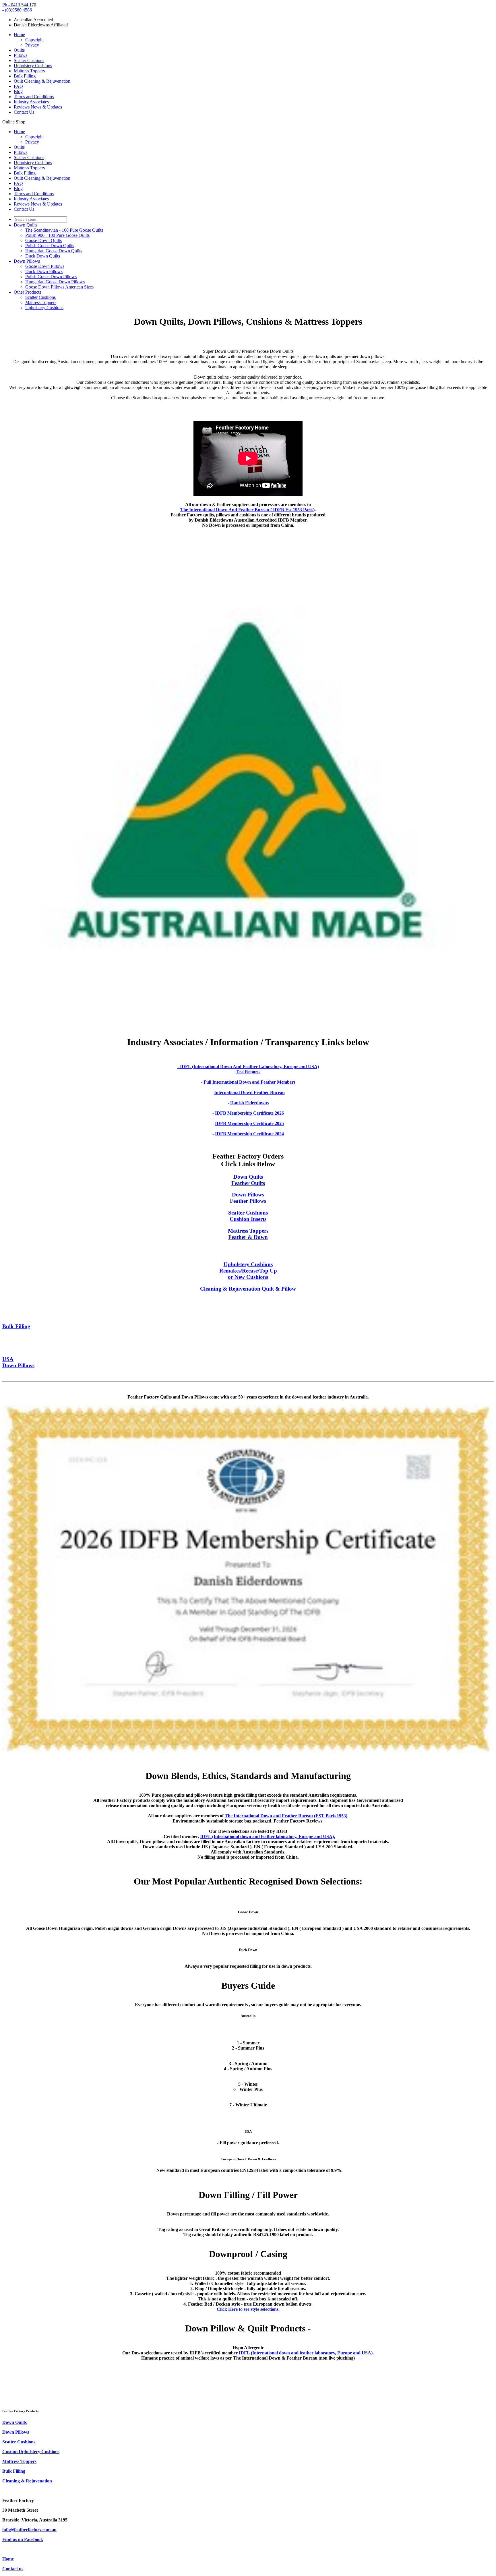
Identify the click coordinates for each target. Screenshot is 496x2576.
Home (19, 35)
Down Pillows (27, 261)
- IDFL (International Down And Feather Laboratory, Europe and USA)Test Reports (248, 1069)
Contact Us (24, 112)
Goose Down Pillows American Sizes (59, 287)
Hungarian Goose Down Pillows (55, 282)
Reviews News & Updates (38, 107)
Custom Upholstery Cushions (31, 2452)
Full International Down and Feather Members (249, 1082)
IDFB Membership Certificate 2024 (249, 1134)
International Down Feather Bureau (249, 1092)
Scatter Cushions (29, 60)
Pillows (21, 55)
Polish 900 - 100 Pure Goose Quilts (57, 235)
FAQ (18, 86)
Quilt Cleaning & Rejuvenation (42, 81)
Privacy (32, 45)
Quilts (19, 50)
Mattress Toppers (29, 71)
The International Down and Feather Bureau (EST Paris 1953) (286, 1816)
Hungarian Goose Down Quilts (54, 251)
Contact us (13, 2569)
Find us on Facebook (23, 2539)
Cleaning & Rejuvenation (27, 2481)
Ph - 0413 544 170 (19, 5)
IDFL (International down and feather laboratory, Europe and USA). (268, 1836)
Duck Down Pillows (44, 271)
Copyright (34, 40)
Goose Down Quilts (43, 240)
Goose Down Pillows (45, 266)
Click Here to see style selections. (248, 2309)
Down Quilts (26, 225)
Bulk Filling (25, 76)
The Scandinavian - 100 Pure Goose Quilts (64, 230)
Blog (18, 91)
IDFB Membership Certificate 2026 (249, 1113)
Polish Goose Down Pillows (51, 277)
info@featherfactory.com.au (29, 2530)
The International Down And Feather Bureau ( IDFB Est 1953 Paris (247, 510)
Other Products (27, 292)
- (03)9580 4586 (17, 10)
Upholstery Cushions (33, 66)
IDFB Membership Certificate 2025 (249, 1123)
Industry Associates (31, 102)
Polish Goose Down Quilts (50, 246)
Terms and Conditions (34, 97)
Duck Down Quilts (43, 256)
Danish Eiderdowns (249, 1103)
